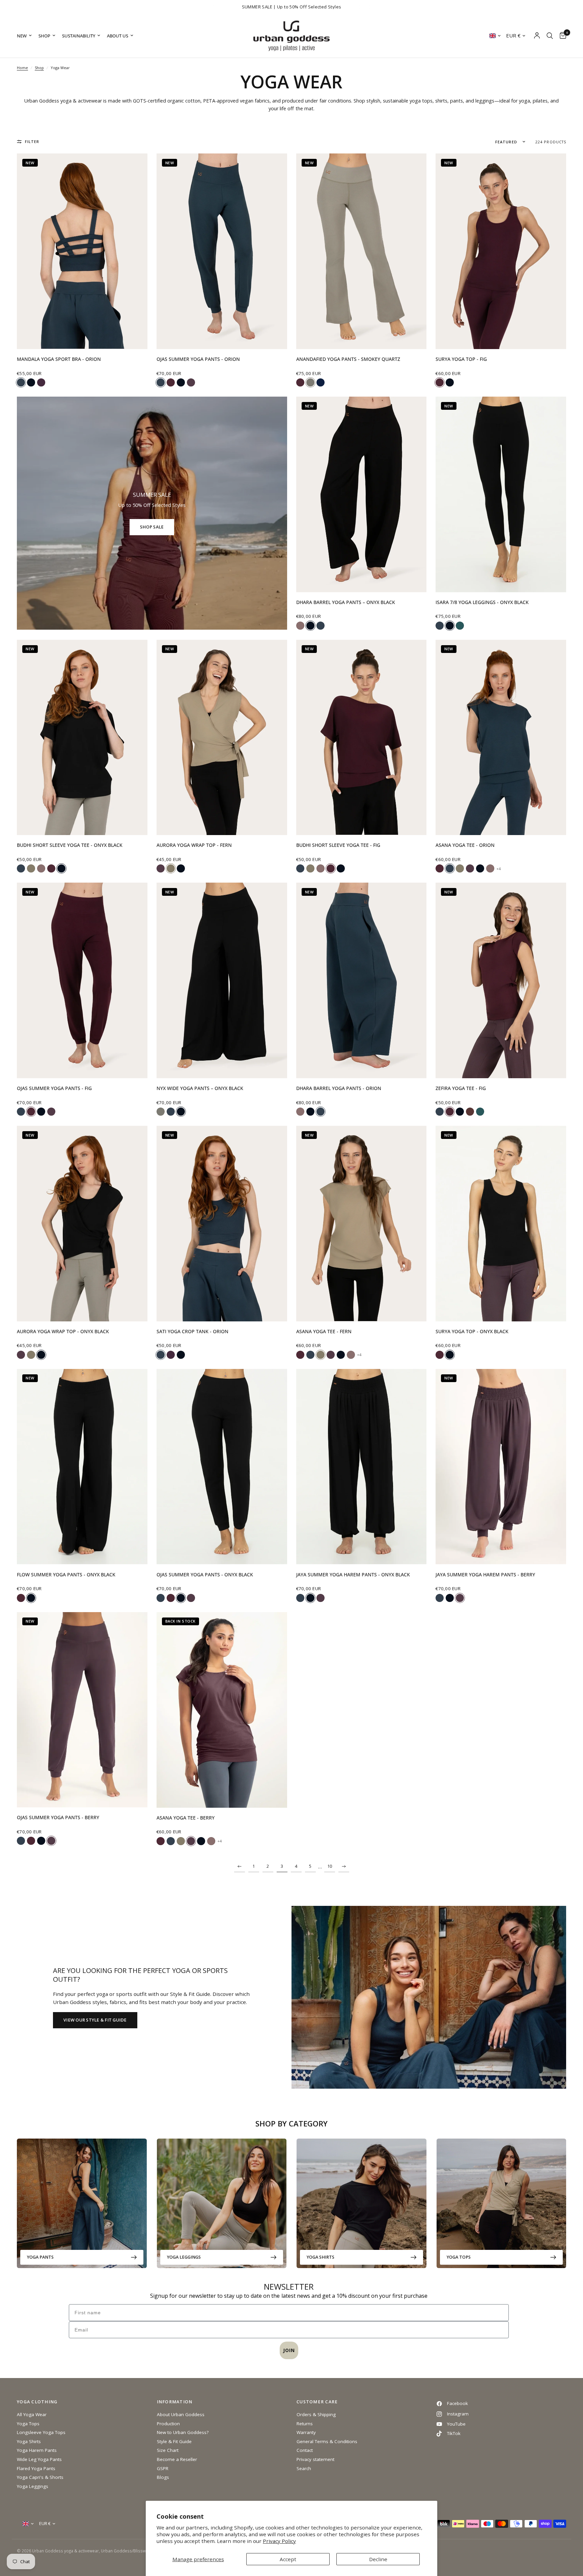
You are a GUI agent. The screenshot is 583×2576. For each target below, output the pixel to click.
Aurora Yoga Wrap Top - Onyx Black (63, 1332)
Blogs (163, 2477)
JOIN (289, 2350)
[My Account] (537, 36)
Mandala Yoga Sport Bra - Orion (59, 359)
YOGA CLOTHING (37, 2402)
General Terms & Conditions (327, 2441)
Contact (305, 2450)
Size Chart (168, 2450)
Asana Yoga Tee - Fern (324, 1332)
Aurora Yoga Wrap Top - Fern (194, 845)
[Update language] (495, 36)
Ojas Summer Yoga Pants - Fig (54, 1088)
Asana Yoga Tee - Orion (465, 845)
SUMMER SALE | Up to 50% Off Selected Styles (292, 7)
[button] (95, 2020)
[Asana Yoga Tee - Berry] (222, 1710)
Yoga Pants (40, 2257)
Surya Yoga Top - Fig (461, 359)
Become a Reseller (177, 2459)
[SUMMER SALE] (152, 513)
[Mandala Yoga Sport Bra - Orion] (82, 251)
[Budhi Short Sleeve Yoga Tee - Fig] (362, 738)
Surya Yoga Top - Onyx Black (472, 1332)
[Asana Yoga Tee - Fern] (362, 1224)
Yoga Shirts (321, 2257)
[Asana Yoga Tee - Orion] (501, 738)
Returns (305, 2424)
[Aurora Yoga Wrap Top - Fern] (222, 738)
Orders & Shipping (316, 2414)
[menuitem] (26, 36)
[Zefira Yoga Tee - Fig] (501, 980)
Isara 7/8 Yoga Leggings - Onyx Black (482, 602)
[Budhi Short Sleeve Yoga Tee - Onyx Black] (82, 738)
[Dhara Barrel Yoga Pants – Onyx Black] (362, 494)
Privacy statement (315, 2459)
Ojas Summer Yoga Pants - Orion (198, 359)
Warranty (306, 2432)
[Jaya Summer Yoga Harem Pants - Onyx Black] (362, 1467)
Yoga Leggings (184, 2257)
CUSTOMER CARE (317, 2402)
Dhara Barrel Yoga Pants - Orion (339, 1088)
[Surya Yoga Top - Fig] (501, 251)
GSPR (163, 2468)
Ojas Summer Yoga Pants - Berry (58, 1817)
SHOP (44, 36)
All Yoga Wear (32, 2414)
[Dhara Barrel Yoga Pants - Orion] (362, 980)
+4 (498, 869)
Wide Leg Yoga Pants (39, 2459)
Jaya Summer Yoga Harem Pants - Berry (485, 1575)
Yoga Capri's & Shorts (40, 2477)
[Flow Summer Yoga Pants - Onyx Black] (82, 1467)
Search (304, 2468)
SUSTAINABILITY (79, 36)
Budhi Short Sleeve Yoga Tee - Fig (338, 845)
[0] (561, 36)
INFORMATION (175, 2402)
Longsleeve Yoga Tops (41, 2432)
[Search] (550, 36)
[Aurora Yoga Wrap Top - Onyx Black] (82, 1224)
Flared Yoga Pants (36, 2468)
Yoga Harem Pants (37, 2450)
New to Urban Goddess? (183, 2432)
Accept (288, 2559)
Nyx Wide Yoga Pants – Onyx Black (200, 1088)
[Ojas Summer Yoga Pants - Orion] (222, 251)
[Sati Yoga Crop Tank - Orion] (222, 1224)
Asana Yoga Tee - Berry (186, 1818)
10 (330, 1866)
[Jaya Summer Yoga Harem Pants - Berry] (501, 1467)
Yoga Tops (459, 2257)
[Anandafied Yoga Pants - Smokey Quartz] (362, 251)
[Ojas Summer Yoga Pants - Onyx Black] (222, 1467)
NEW (22, 36)
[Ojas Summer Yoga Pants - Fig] (82, 980)
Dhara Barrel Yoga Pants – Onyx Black (346, 602)
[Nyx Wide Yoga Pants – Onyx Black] (222, 980)
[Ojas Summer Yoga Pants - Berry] (82, 1710)
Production (168, 2424)
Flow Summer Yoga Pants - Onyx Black (66, 1575)
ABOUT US (118, 36)
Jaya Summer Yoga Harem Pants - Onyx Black (353, 1575)
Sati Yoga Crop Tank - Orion (192, 1332)
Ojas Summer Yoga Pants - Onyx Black (205, 1575)
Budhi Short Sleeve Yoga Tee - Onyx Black (70, 845)
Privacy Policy (279, 2541)
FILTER (32, 141)
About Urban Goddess (181, 2414)
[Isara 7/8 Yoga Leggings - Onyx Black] (501, 494)
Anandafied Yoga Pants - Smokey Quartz (348, 359)
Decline (378, 2559)
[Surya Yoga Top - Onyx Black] (501, 1224)
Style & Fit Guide (174, 2441)
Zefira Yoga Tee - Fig (461, 1088)
